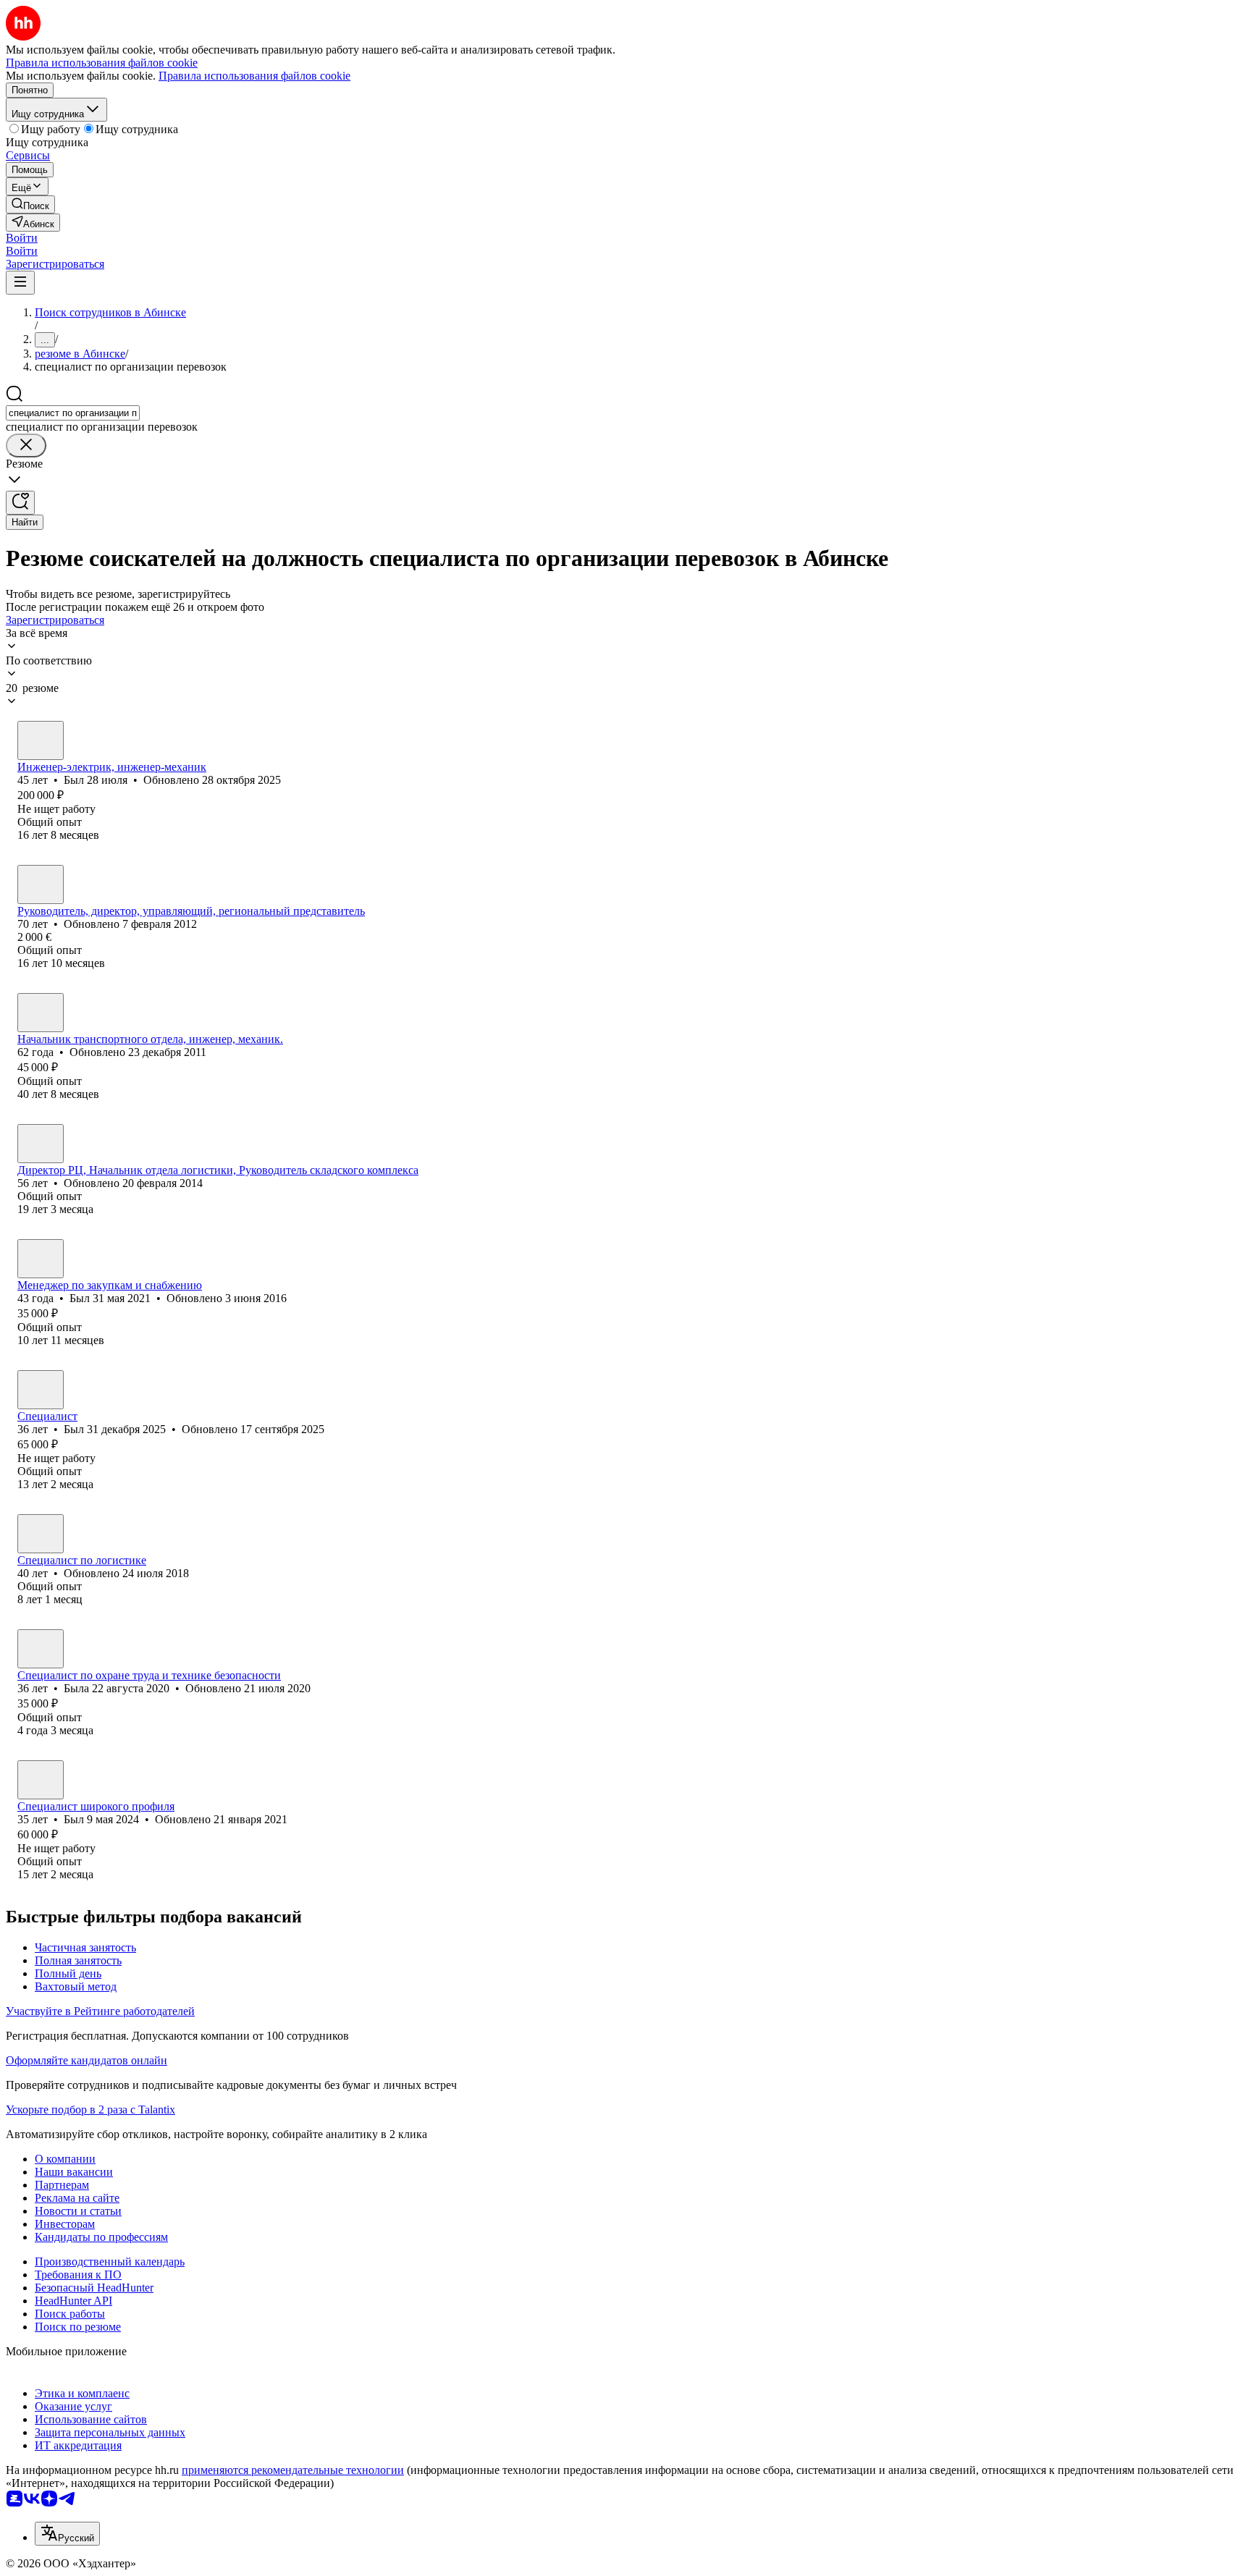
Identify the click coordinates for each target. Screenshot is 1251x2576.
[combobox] (73, 413)
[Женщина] (41, 1649)
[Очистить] (26, 445)
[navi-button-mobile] (20, 283)
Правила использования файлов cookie (254, 76)
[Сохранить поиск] (20, 503)
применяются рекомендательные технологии (293, 2470)
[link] (30, 204)
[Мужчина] (41, 740)
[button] (22, 238)
